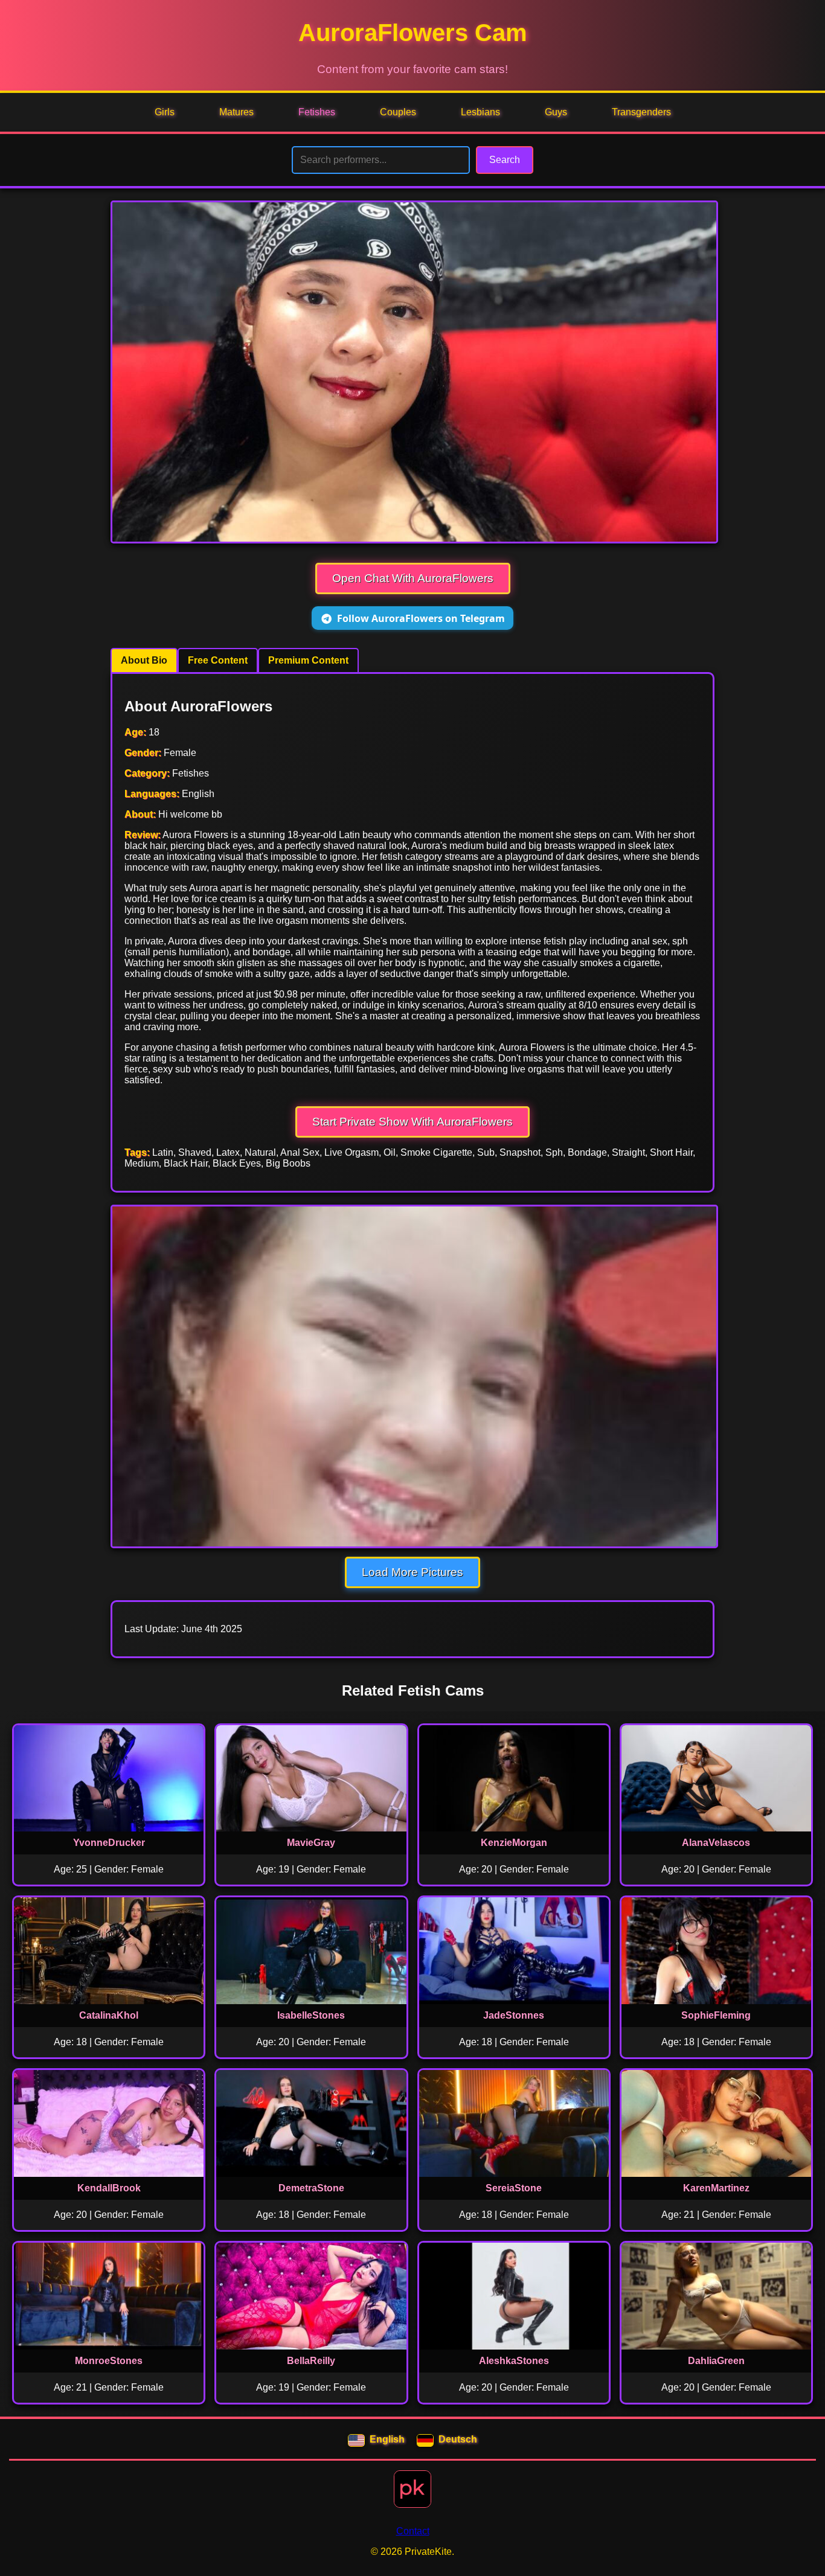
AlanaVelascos (716, 1843)
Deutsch (458, 2439)
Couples (398, 112)
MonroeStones (109, 2361)
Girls (165, 112)
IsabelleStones (311, 2015)
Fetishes (317, 112)
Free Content (218, 660)
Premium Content (308, 660)
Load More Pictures (412, 1572)
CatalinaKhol (109, 2015)
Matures (236, 112)
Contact (413, 2531)
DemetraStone (311, 2188)
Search (505, 160)
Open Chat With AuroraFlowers (413, 578)
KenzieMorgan (514, 1843)
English (387, 2439)
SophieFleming (716, 2015)
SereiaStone (514, 2188)
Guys (556, 112)
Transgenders (641, 112)
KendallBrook (109, 2188)
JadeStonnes (514, 2015)
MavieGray (311, 1843)
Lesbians (480, 112)
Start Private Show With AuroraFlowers (412, 1122)
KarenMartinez (716, 2188)
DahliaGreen (716, 2361)
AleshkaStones (514, 2361)
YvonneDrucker (109, 1843)
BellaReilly (311, 2361)
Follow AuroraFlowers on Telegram (421, 618)
